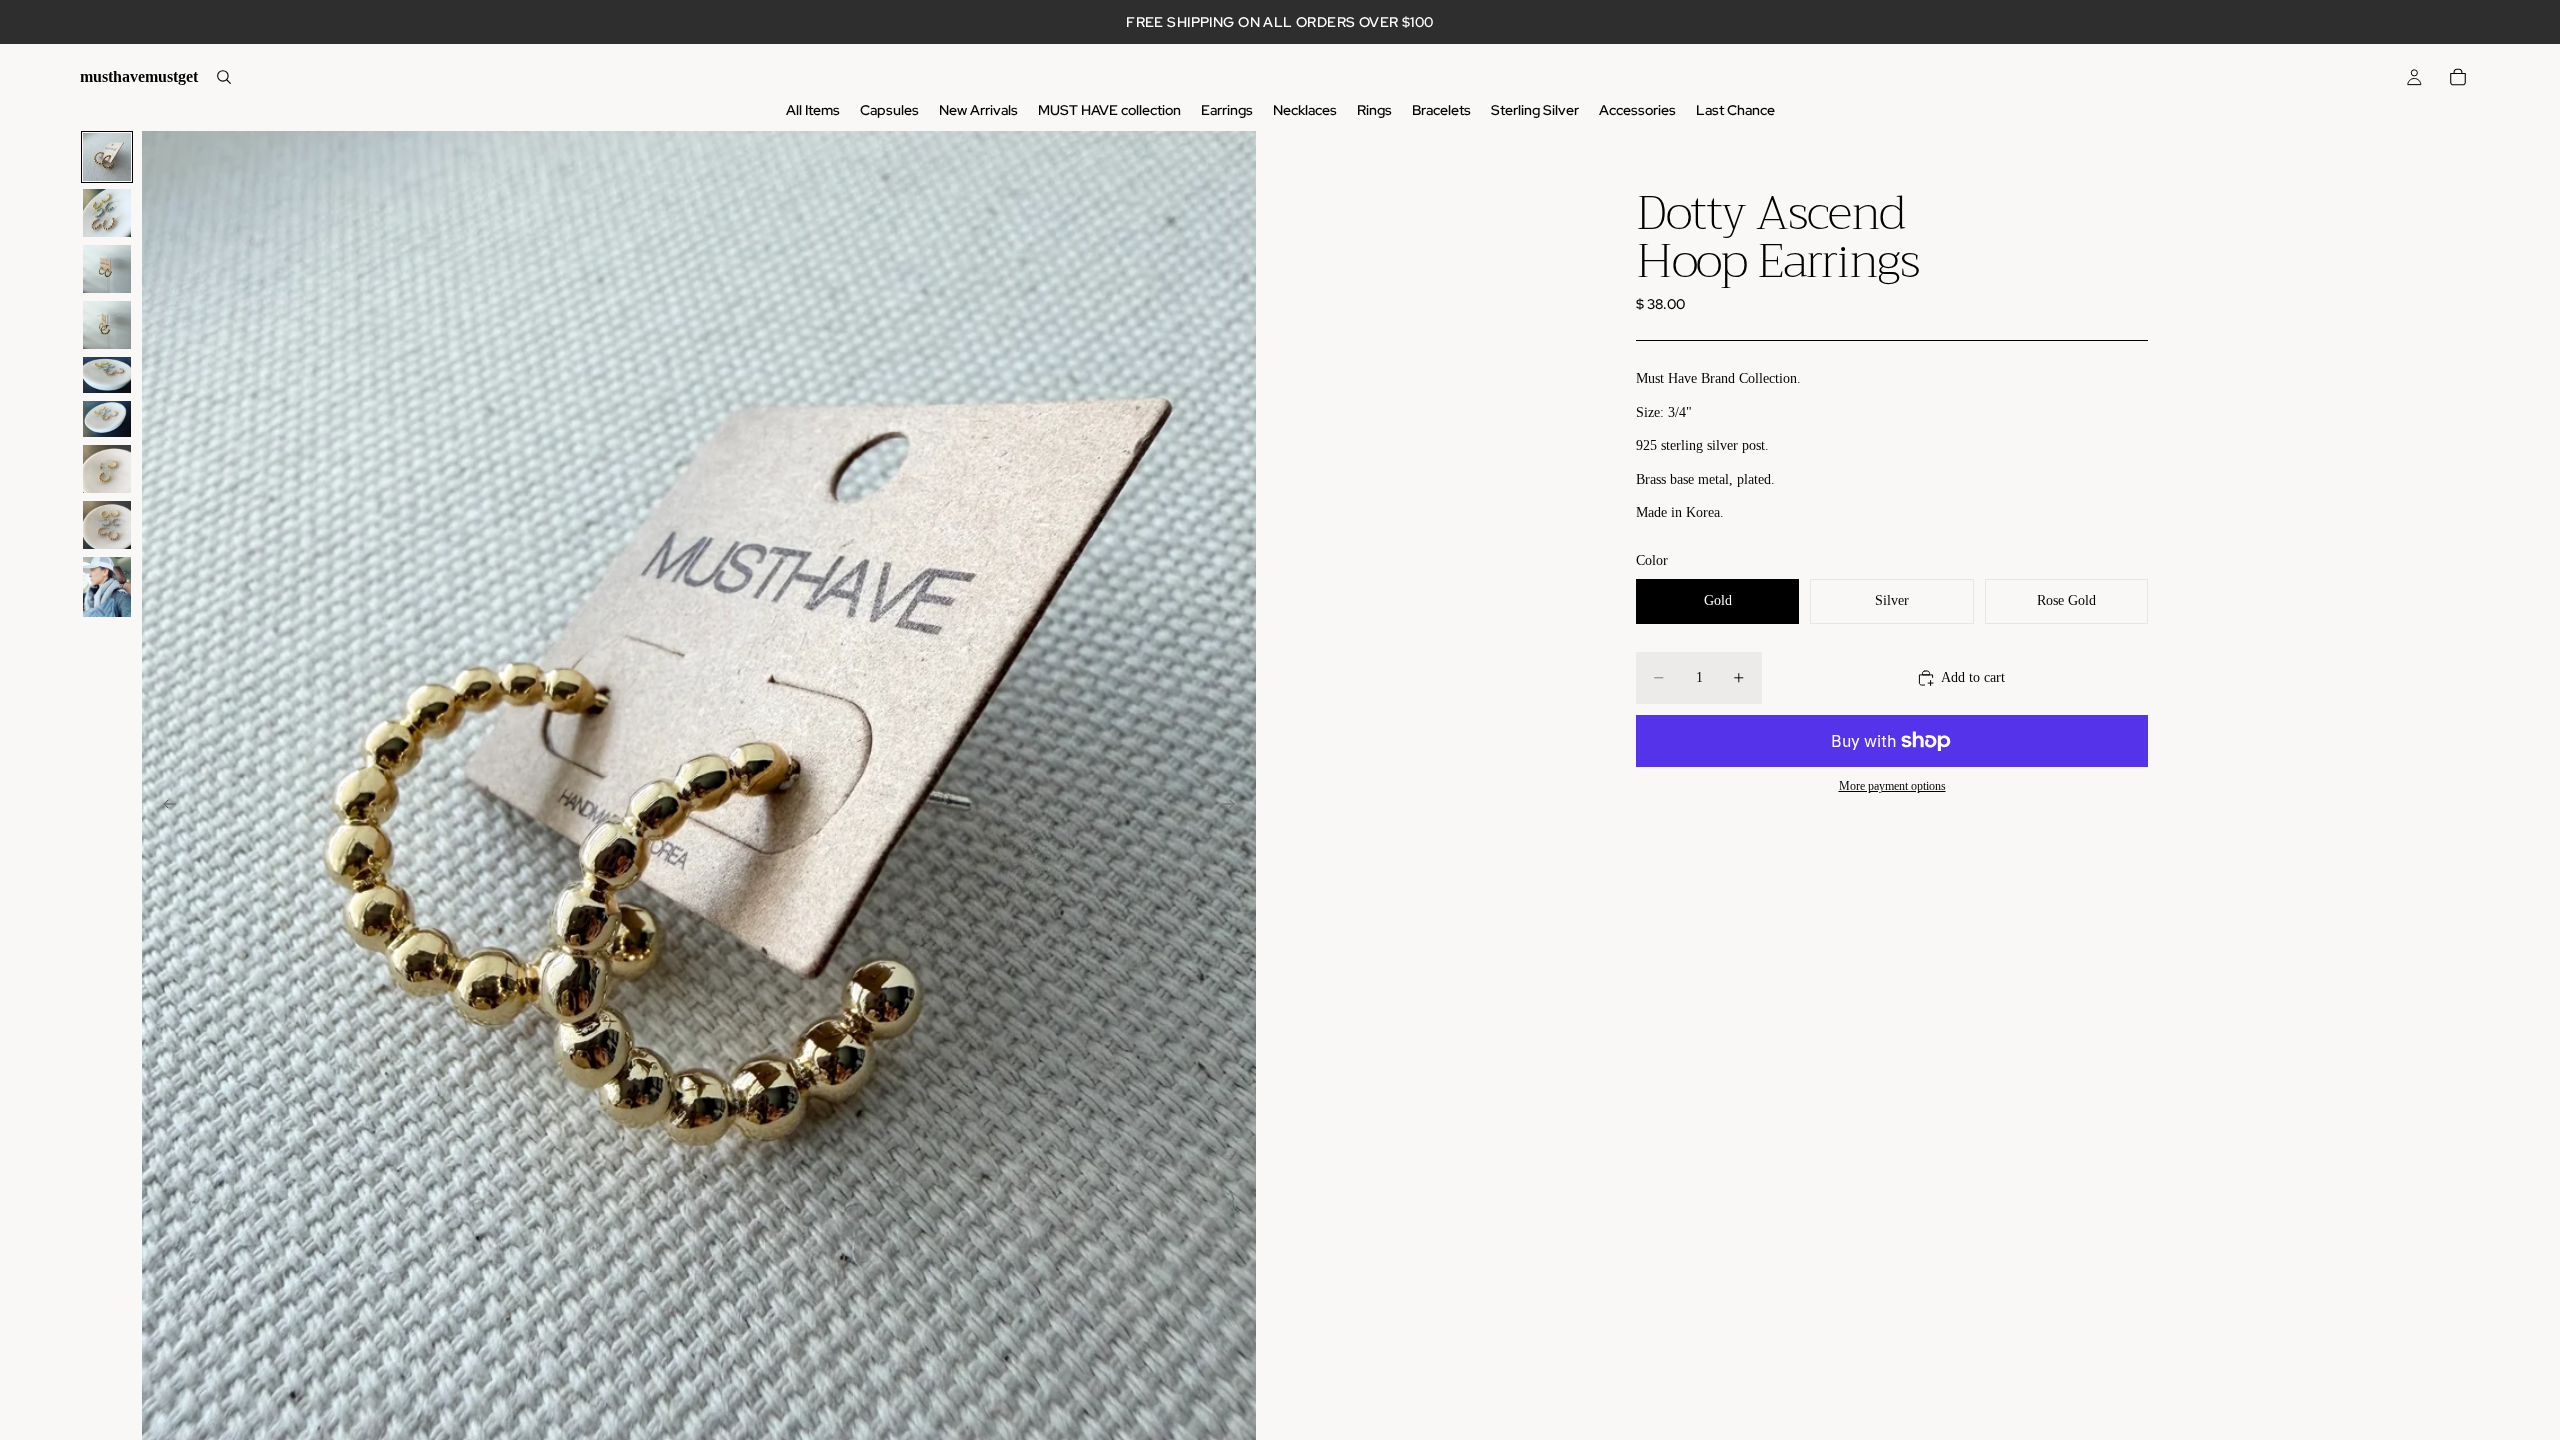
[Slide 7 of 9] (107, 469)
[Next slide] (1234, 807)
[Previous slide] (164, 807)
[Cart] (2458, 77)
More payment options (1892, 786)
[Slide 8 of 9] (107, 525)
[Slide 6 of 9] (107, 419)
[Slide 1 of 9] (107, 157)
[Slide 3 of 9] (107, 269)
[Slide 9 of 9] (107, 587)
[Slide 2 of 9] (107, 213)
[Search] (224, 77)
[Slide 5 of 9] (107, 375)
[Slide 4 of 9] (107, 325)
